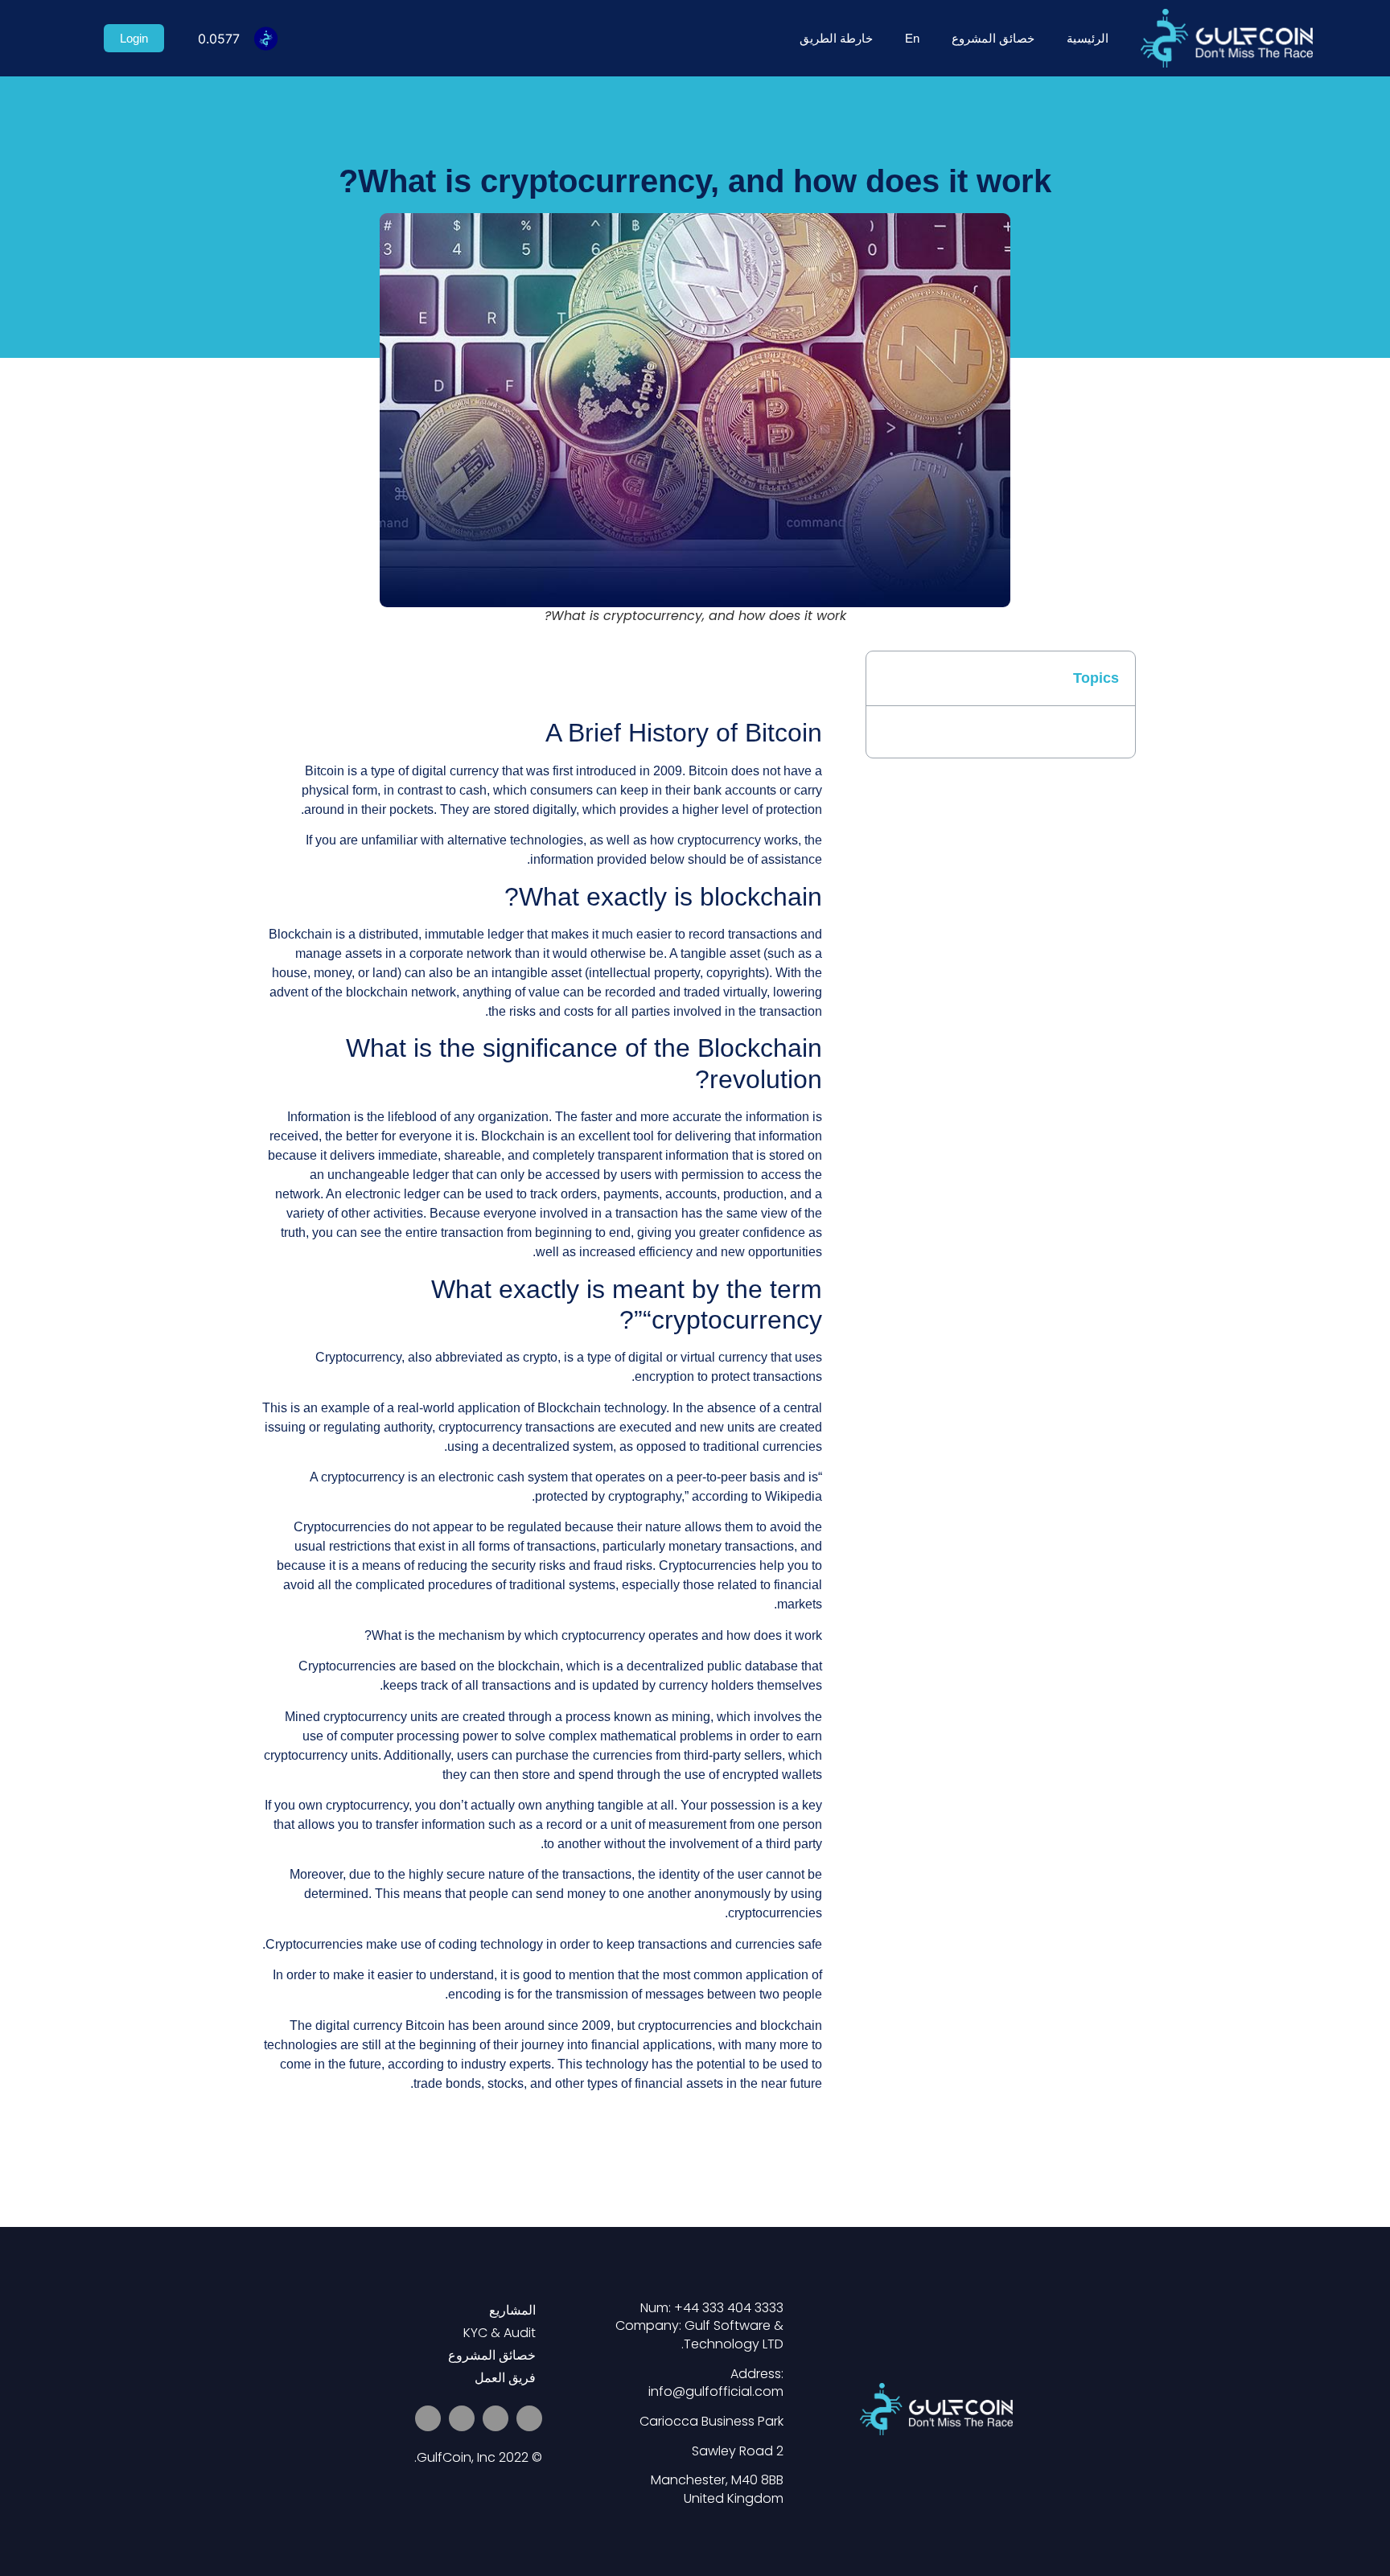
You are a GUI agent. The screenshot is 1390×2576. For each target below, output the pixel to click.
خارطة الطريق (836, 38)
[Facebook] (428, 2418)
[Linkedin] (462, 2418)
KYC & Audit (500, 2333)
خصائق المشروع (993, 38)
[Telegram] (496, 2418)
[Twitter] (529, 2418)
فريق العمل (505, 2378)
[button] (804, 677)
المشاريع (512, 2310)
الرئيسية (1088, 38)
